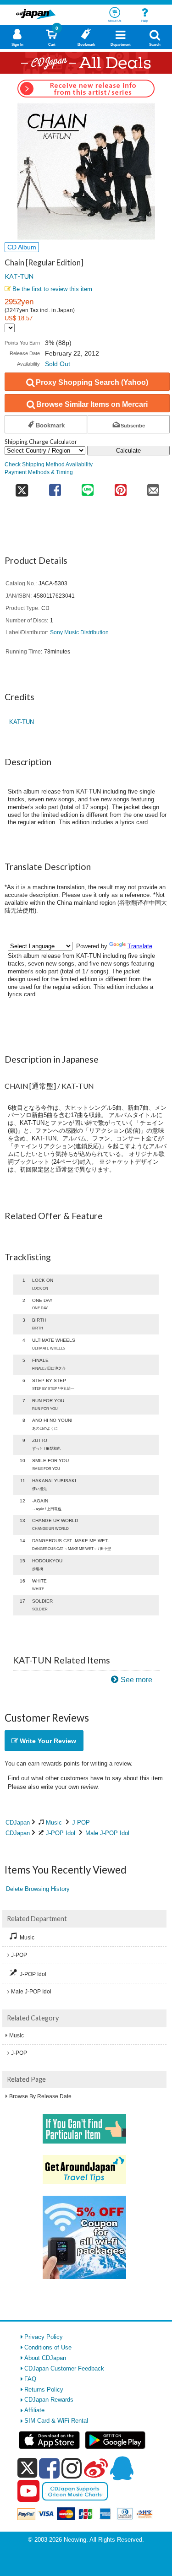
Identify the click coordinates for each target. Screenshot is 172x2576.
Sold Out (58, 364)
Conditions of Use (48, 2347)
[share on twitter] (22, 487)
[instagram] (72, 2468)
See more (136, 1680)
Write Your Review (47, 1741)
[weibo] (96, 2468)
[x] (27, 2468)
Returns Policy (44, 2390)
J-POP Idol (61, 1833)
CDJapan (18, 1823)
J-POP (81, 1823)
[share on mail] (154, 487)
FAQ (30, 2379)
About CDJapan (45, 2358)
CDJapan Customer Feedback (64, 2368)
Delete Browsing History (38, 1889)
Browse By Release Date (40, 2096)
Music (54, 1823)
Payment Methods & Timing (39, 472)
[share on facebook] (55, 487)
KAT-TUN (19, 276)
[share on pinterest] (120, 487)
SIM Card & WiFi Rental (56, 2421)
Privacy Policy (44, 2337)
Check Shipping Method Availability (49, 464)
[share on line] (88, 487)
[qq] (122, 2468)
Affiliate (34, 2410)
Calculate (128, 451)
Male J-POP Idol (107, 1833)
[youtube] (28, 2491)
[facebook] (49, 2468)
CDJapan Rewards (49, 2400)
